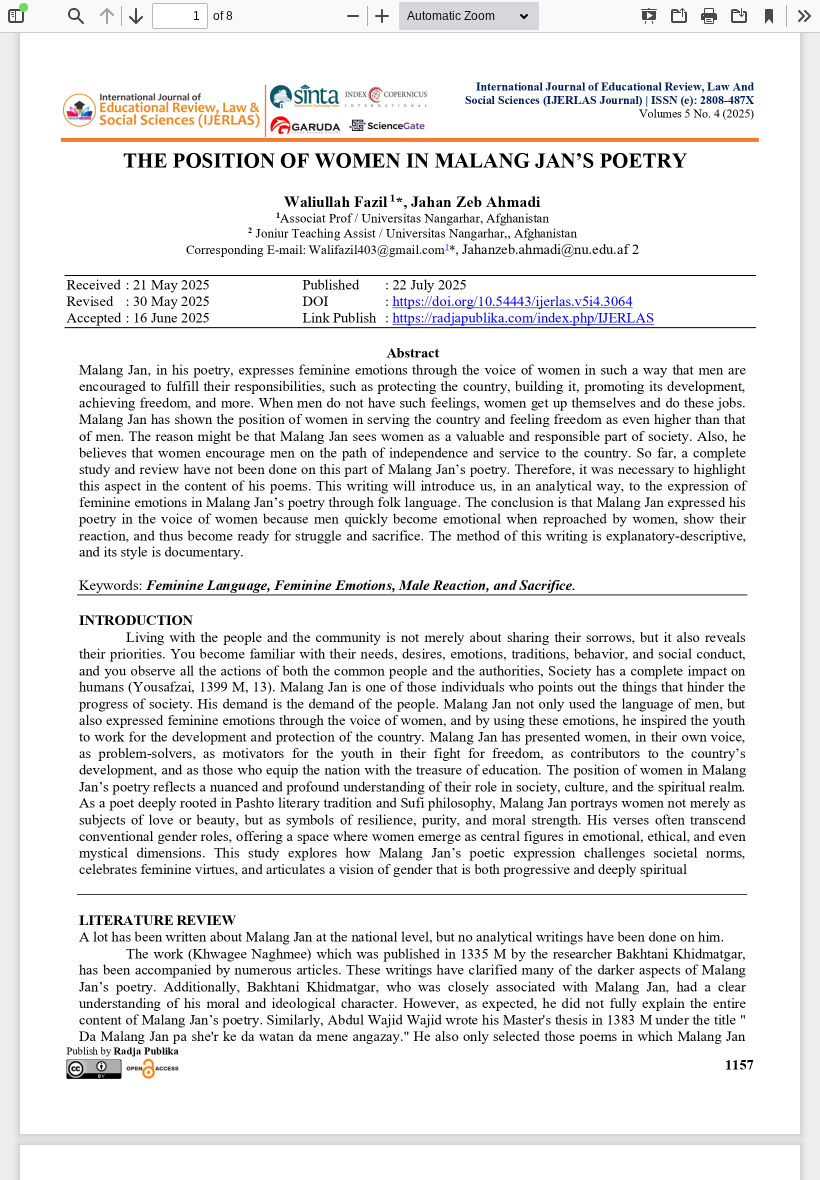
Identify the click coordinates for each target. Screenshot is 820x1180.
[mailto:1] (447, 249)
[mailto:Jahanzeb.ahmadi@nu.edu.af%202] (550, 249)
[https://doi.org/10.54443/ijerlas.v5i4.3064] (512, 301)
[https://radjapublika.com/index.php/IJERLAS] (523, 318)
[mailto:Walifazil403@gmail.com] (377, 249)
